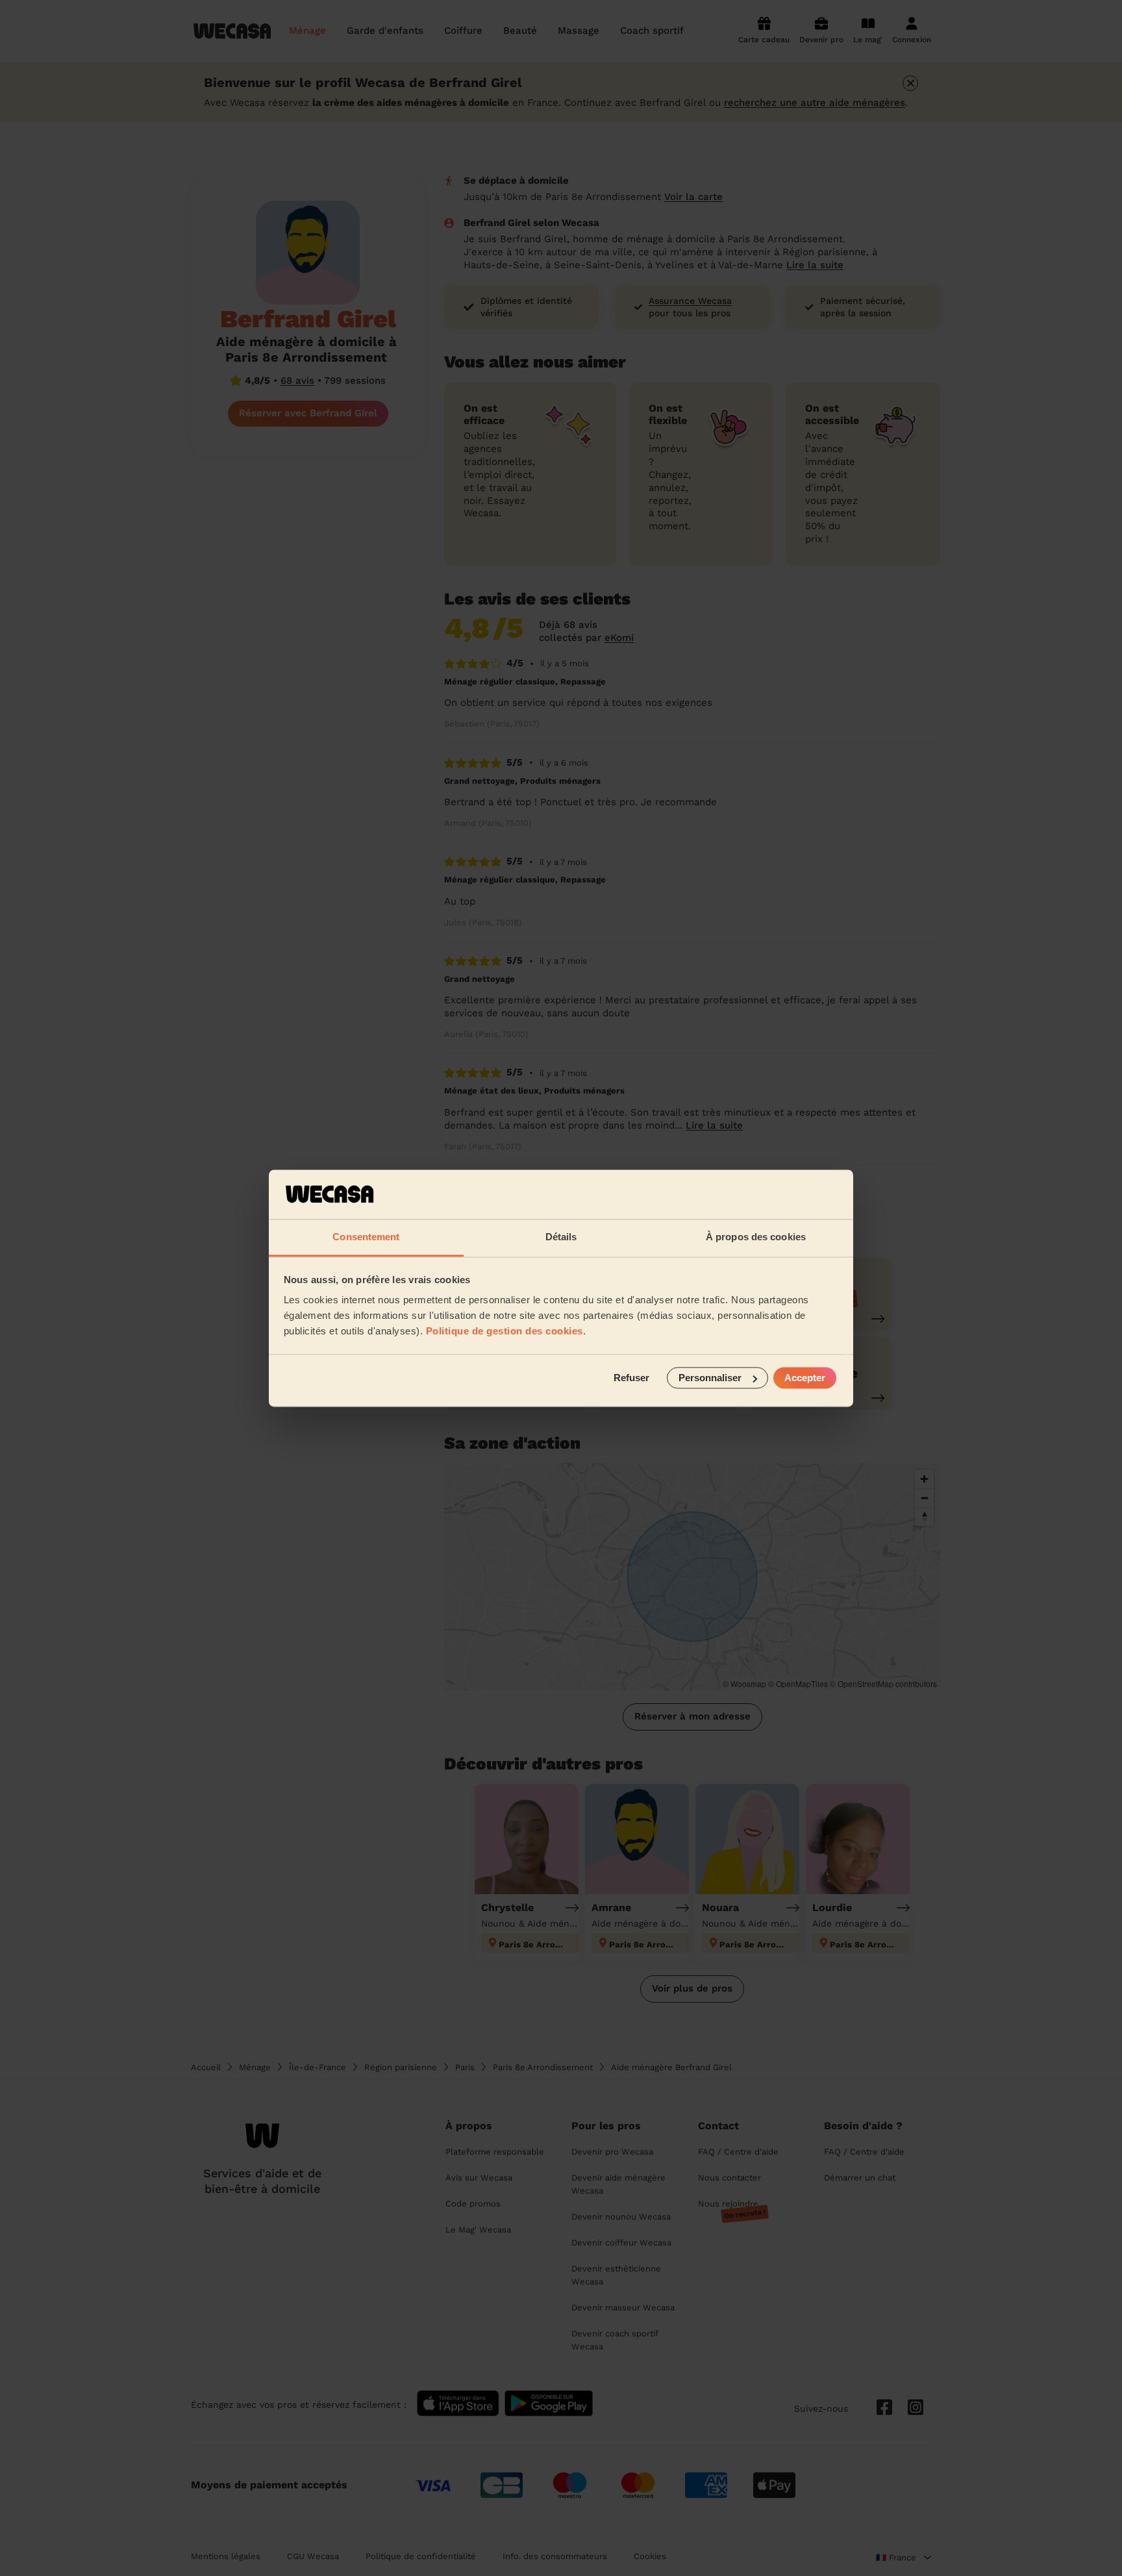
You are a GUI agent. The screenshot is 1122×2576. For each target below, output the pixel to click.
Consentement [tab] (366, 1237)
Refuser (631, 1378)
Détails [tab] (561, 1237)
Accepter (805, 1378)
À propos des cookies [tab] (756, 1237)
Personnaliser (710, 1378)
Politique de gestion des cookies (505, 1332)
